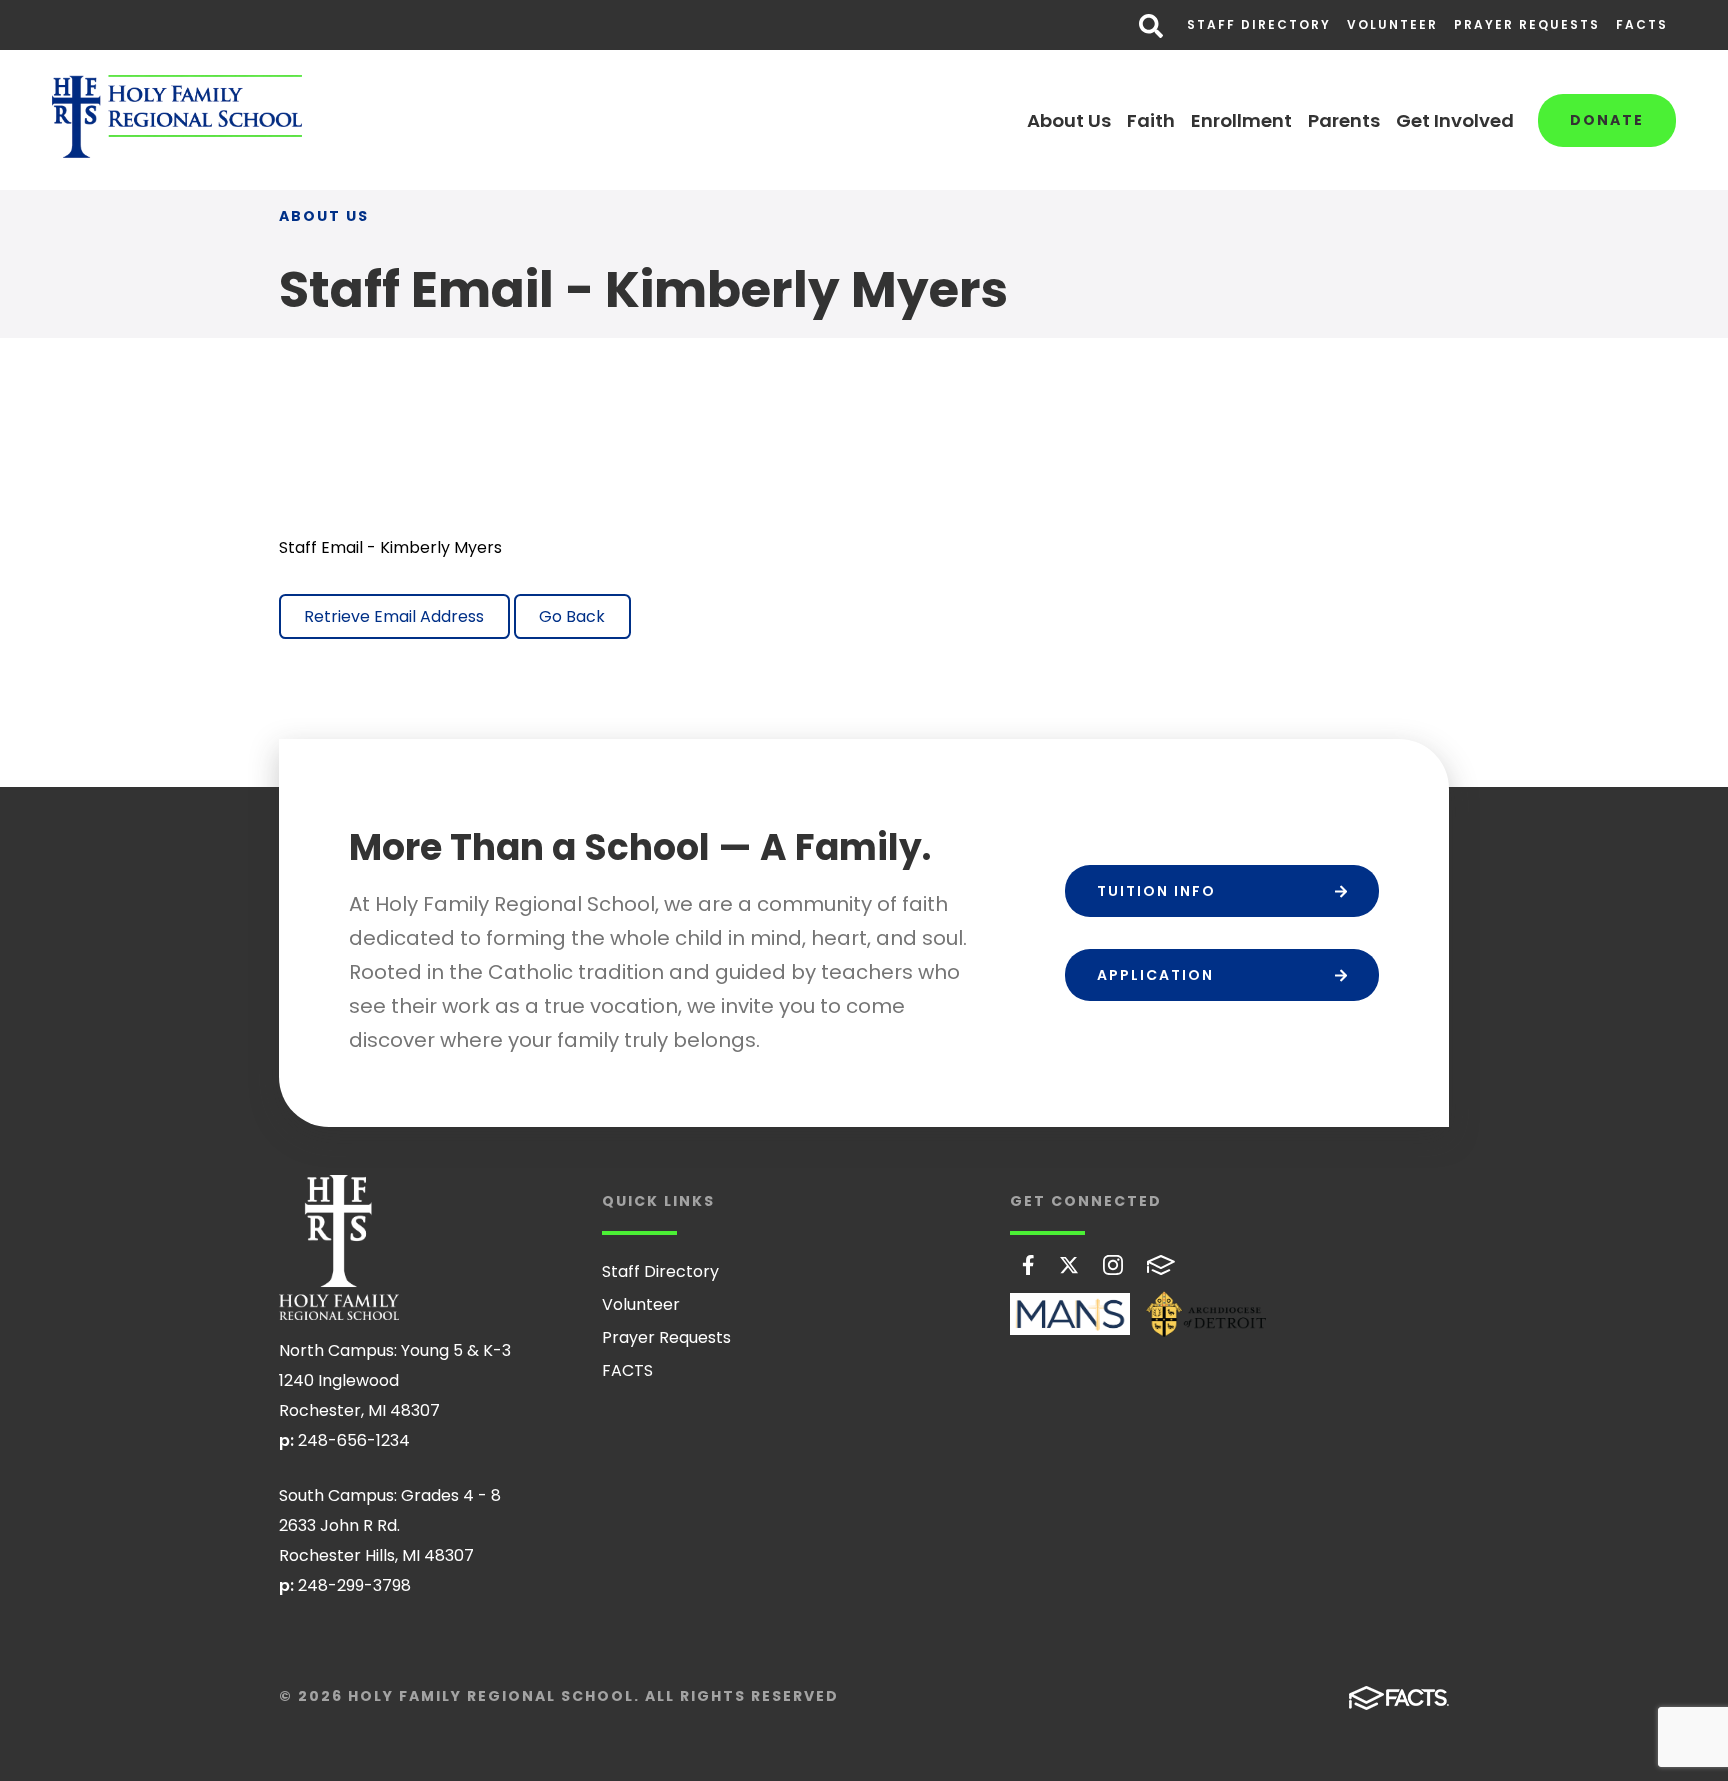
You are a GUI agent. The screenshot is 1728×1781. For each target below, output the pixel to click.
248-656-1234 (354, 1440)
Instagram (1113, 1265)
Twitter (1069, 1265)
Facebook (1028, 1265)
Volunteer (1392, 24)
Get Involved (1455, 120)
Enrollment (1241, 120)
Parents (1344, 120)
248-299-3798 (354, 1585)
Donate (1607, 120)
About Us (1069, 120)
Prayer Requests (1527, 24)
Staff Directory (1259, 24)
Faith (1151, 120)
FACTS (1642, 24)
